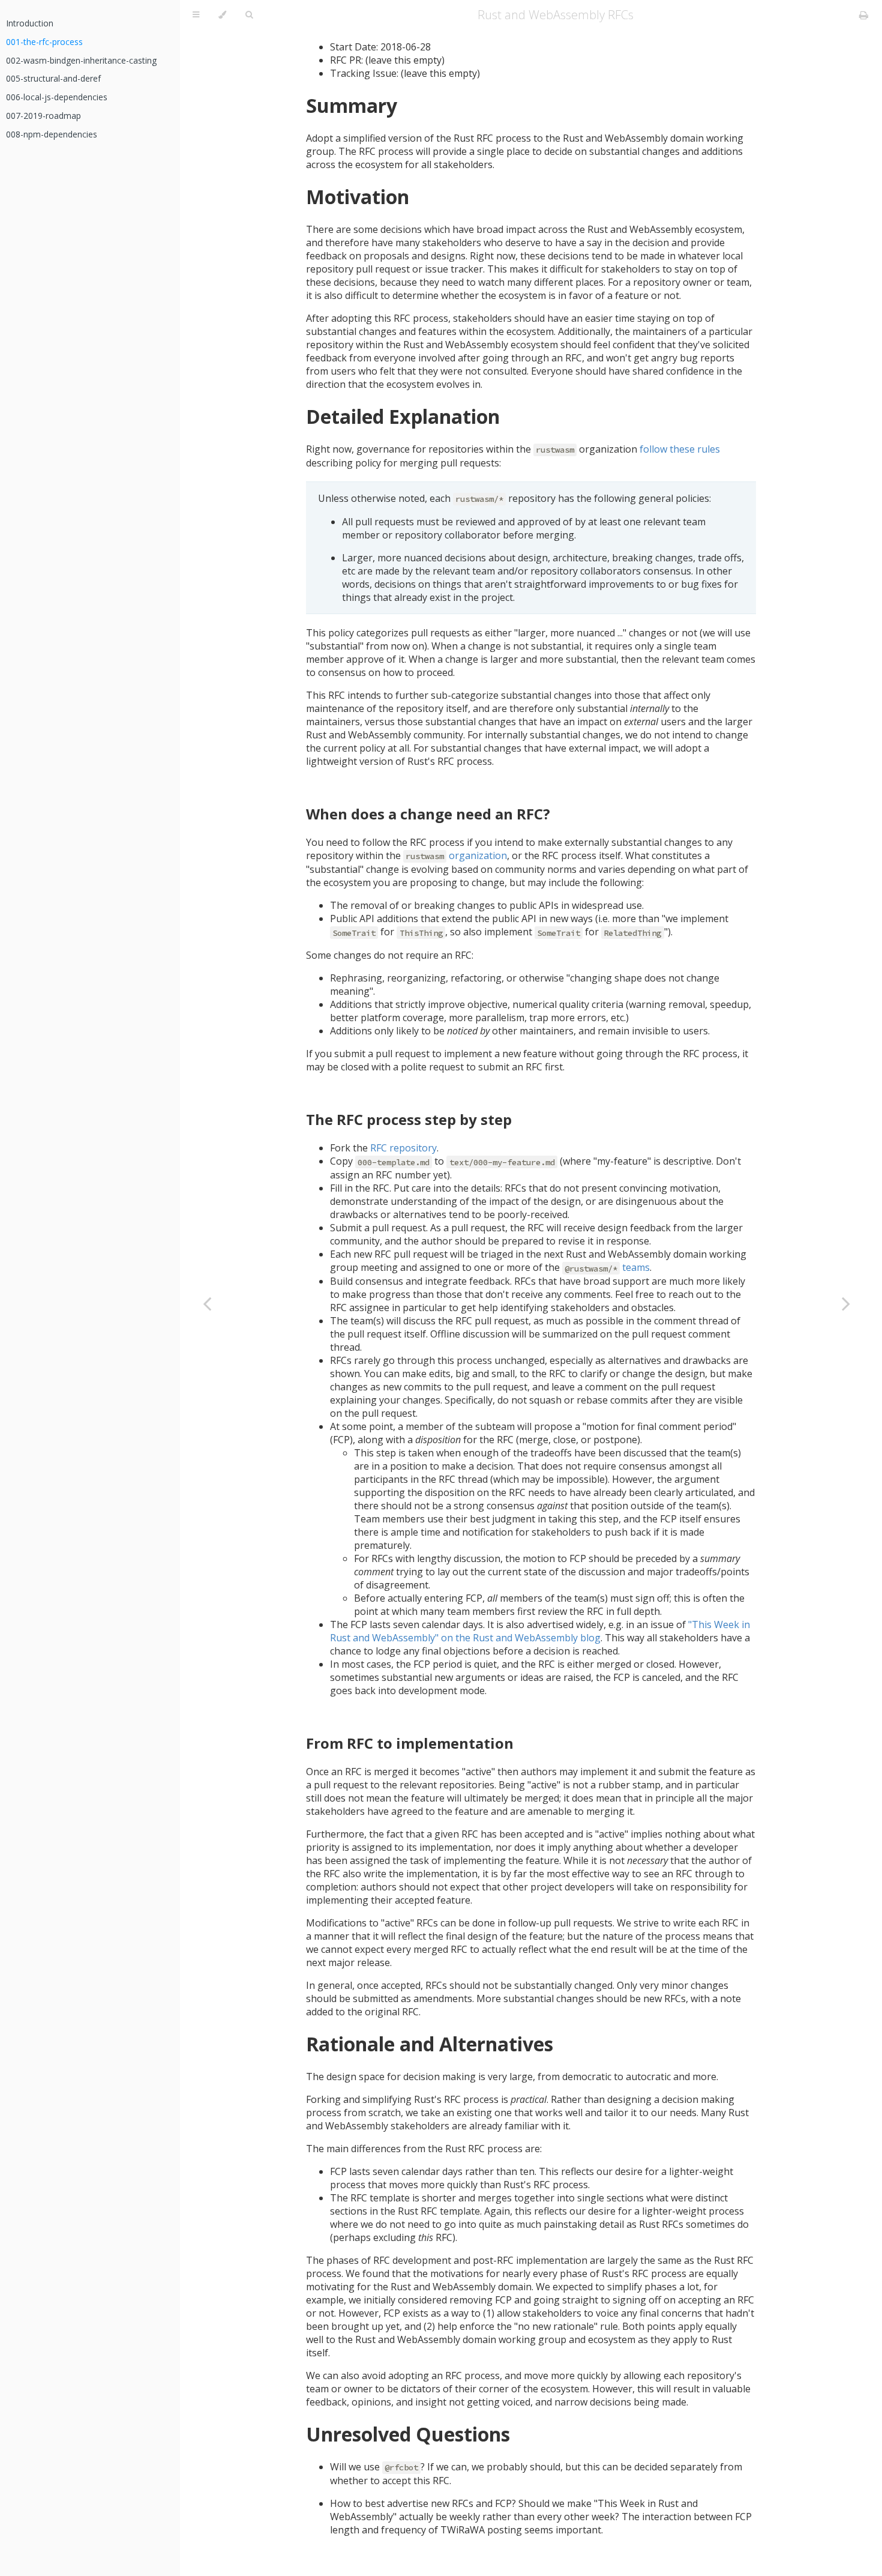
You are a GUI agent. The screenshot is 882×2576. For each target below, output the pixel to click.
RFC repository (403, 1148)
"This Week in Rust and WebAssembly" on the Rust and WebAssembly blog (540, 1631)
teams (607, 1267)
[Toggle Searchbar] (249, 15)
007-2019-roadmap (43, 116)
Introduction (30, 23)
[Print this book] (864, 15)
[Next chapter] (846, 1303)
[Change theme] (222, 15)
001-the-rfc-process (44, 42)
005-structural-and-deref (53, 78)
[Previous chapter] (207, 1303)
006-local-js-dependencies (57, 97)
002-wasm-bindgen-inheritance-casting (81, 60)
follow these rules (680, 449)
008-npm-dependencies (52, 134)
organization (456, 855)
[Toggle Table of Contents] (196, 15)
